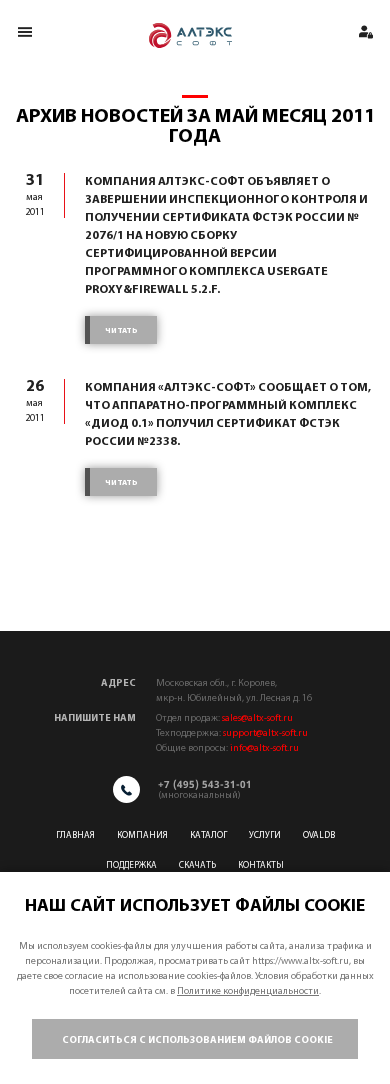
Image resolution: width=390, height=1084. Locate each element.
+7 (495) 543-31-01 (205, 784)
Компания (142, 835)
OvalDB (319, 835)
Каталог (208, 835)
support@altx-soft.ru (265, 733)
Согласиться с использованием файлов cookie (197, 1040)
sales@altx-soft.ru (257, 718)
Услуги (265, 835)
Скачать (197, 865)
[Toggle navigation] (24, 32)
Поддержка (131, 865)
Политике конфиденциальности (248, 991)
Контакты (261, 865)
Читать (121, 331)
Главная (75, 835)
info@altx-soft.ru (264, 748)
